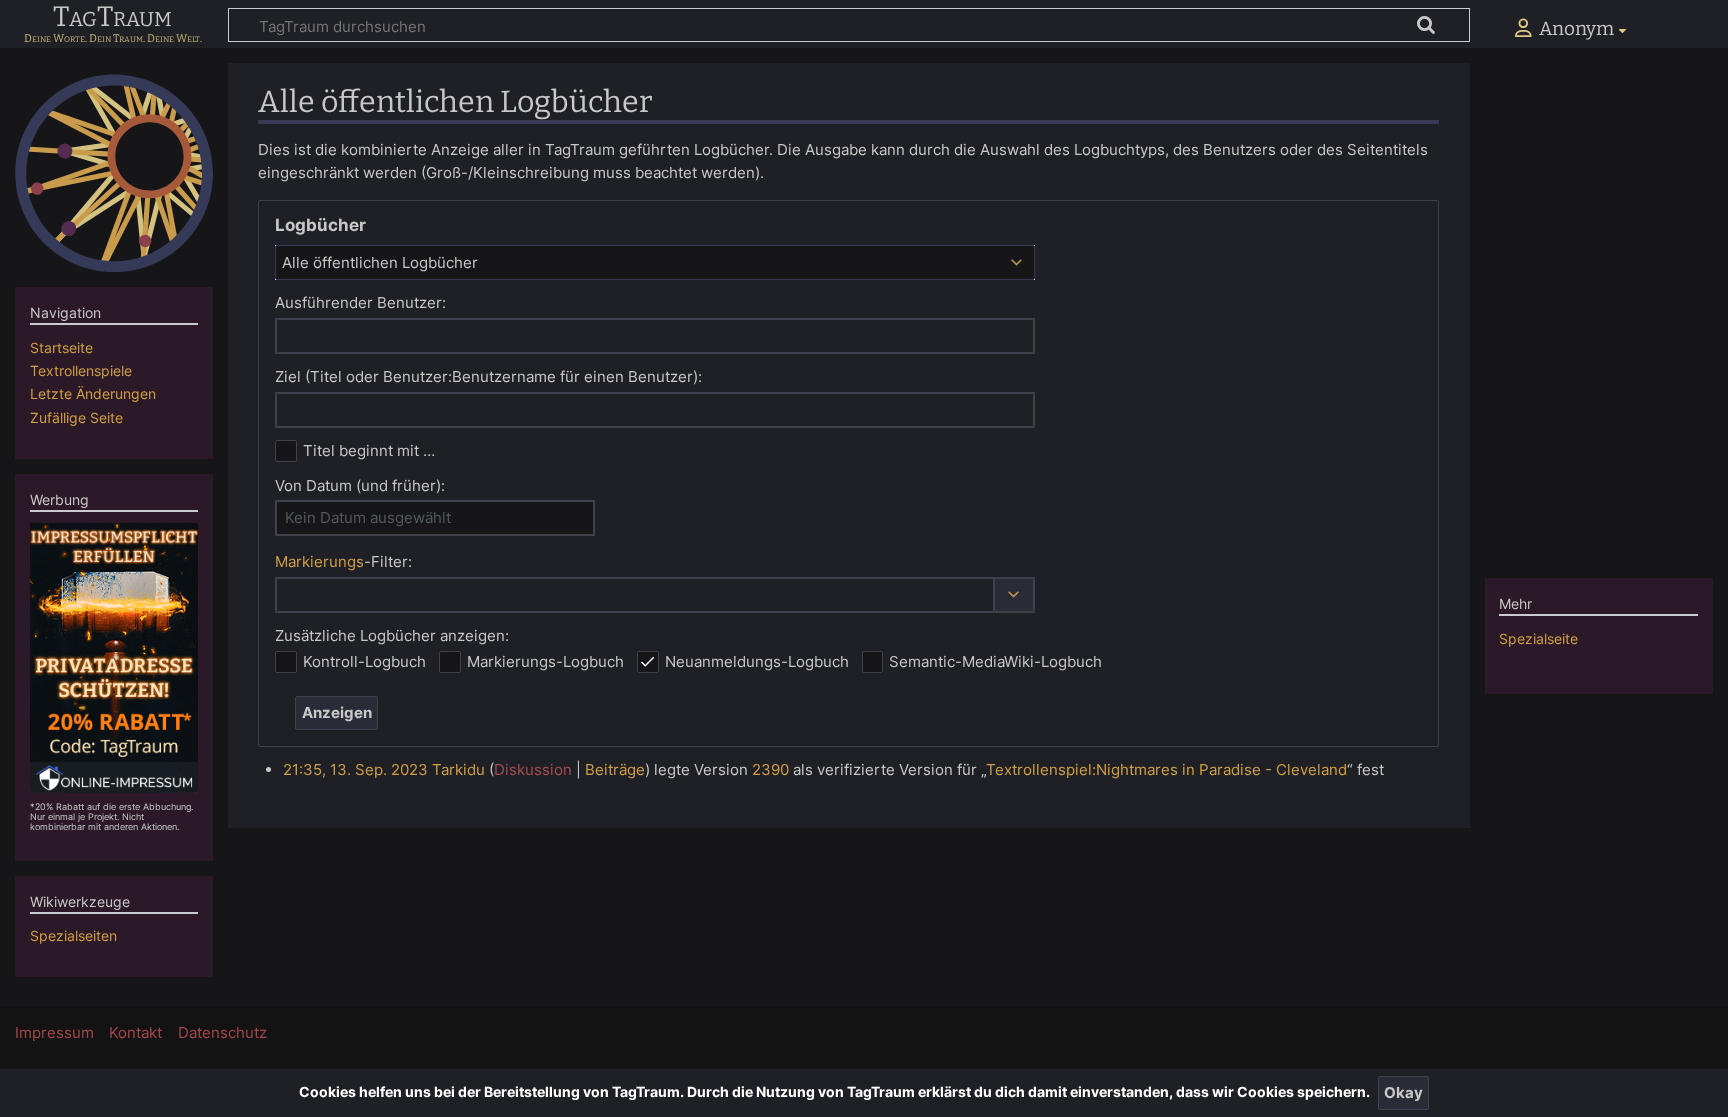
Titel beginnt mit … (369, 450)
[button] (1014, 595)
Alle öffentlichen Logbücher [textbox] (380, 262)
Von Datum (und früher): (360, 485)
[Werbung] (114, 656)
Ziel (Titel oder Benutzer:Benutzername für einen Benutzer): (488, 376)
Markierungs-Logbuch (545, 661)
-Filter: (343, 561)
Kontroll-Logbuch (364, 661)
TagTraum (112, 18)
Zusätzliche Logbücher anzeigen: (392, 635)
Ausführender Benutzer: (360, 302)
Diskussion (533, 769)
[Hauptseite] (114, 173)
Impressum (54, 1032)
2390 (770, 769)
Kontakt (135, 1032)
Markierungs (319, 561)
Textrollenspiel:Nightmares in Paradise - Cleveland (1166, 769)
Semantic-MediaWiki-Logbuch (995, 661)
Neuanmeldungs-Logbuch (757, 661)
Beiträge (615, 769)
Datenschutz (222, 1032)
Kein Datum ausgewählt (368, 517)
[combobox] (655, 262)
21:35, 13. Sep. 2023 (355, 769)
